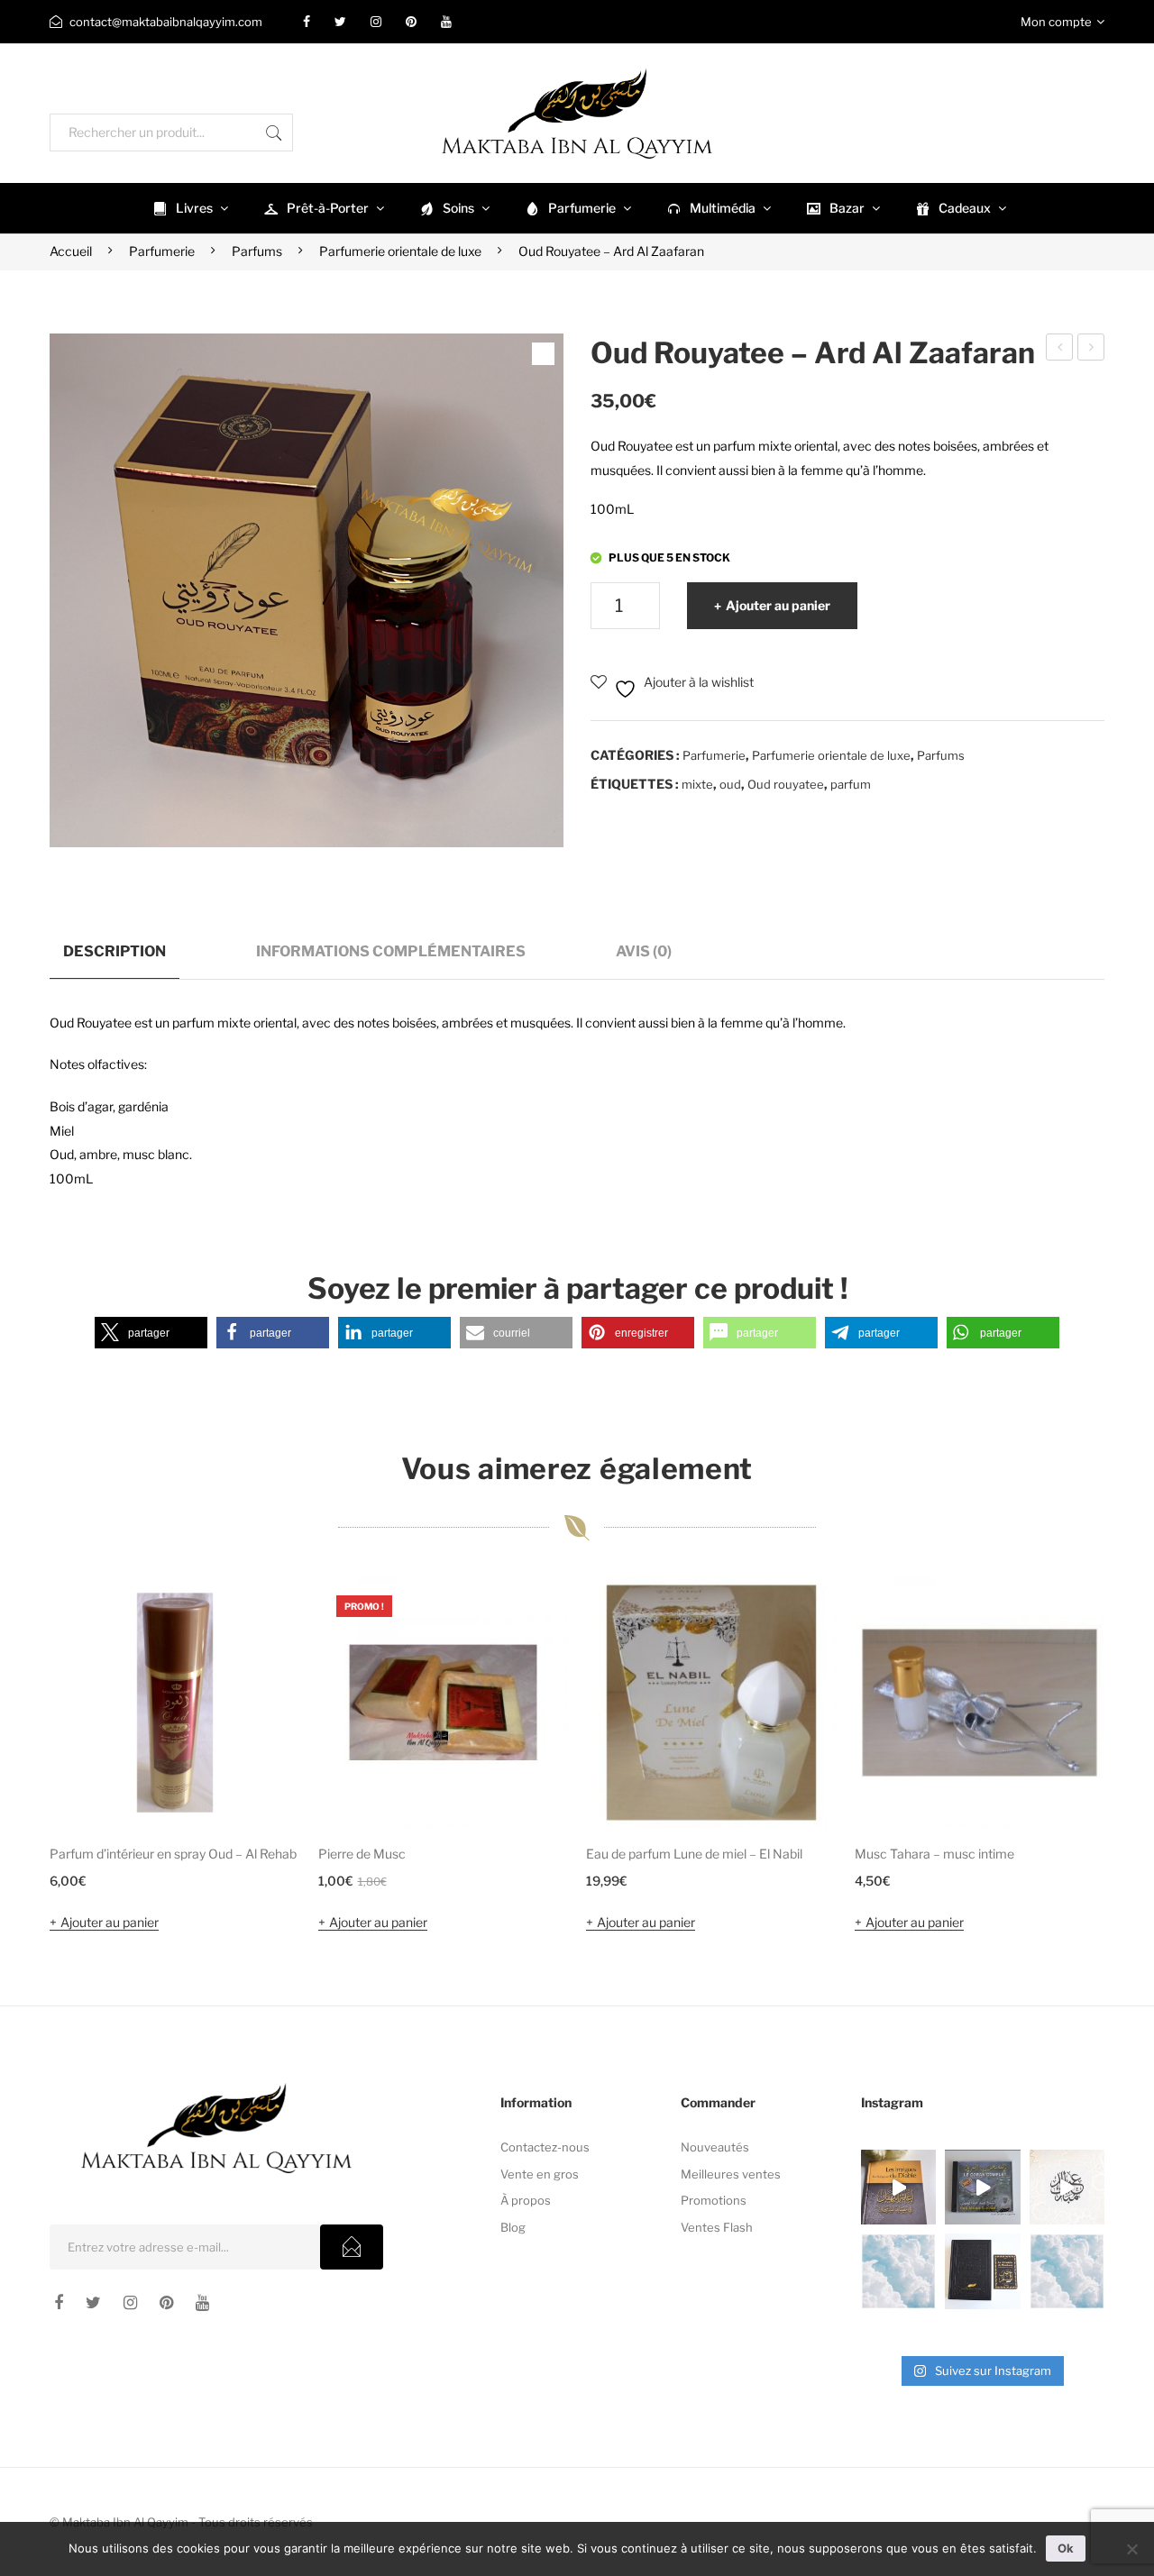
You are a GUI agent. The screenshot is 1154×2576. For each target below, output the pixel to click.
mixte (697, 784)
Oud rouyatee (786, 784)
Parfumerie (162, 251)
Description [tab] (114, 951)
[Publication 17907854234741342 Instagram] (898, 2271)
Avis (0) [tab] (644, 951)
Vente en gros (540, 2174)
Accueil (71, 251)
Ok (1066, 2548)
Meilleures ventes (731, 2174)
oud (730, 784)
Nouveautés (715, 2147)
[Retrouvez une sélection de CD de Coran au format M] (982, 2187)
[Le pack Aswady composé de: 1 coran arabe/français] (982, 2271)
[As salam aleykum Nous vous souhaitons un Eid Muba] (1067, 2187)
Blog (513, 2227)
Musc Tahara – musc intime (934, 1854)
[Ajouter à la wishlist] (262, 1615)
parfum (851, 784)
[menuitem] (188, 208)
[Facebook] (307, 22)
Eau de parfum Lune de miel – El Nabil (694, 1854)
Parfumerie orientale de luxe (400, 251)
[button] (151, 1333)
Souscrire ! (352, 2247)
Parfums (257, 251)
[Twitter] (340, 22)
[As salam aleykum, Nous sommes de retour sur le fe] (1067, 2271)
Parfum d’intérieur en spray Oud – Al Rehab (173, 1854)
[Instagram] (376, 22)
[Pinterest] (411, 22)
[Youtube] (446, 22)
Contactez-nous (545, 2147)
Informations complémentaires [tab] (391, 951)
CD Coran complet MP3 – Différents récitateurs (1092, 350)
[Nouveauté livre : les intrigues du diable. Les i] (898, 2187)
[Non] (1131, 2549)
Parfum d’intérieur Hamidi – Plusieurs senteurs (1060, 350)
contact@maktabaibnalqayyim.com (166, 22)
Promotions (714, 2200)
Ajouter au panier (778, 605)
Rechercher (274, 132)
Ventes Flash (717, 2227)
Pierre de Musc (362, 1854)
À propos (526, 2200)
